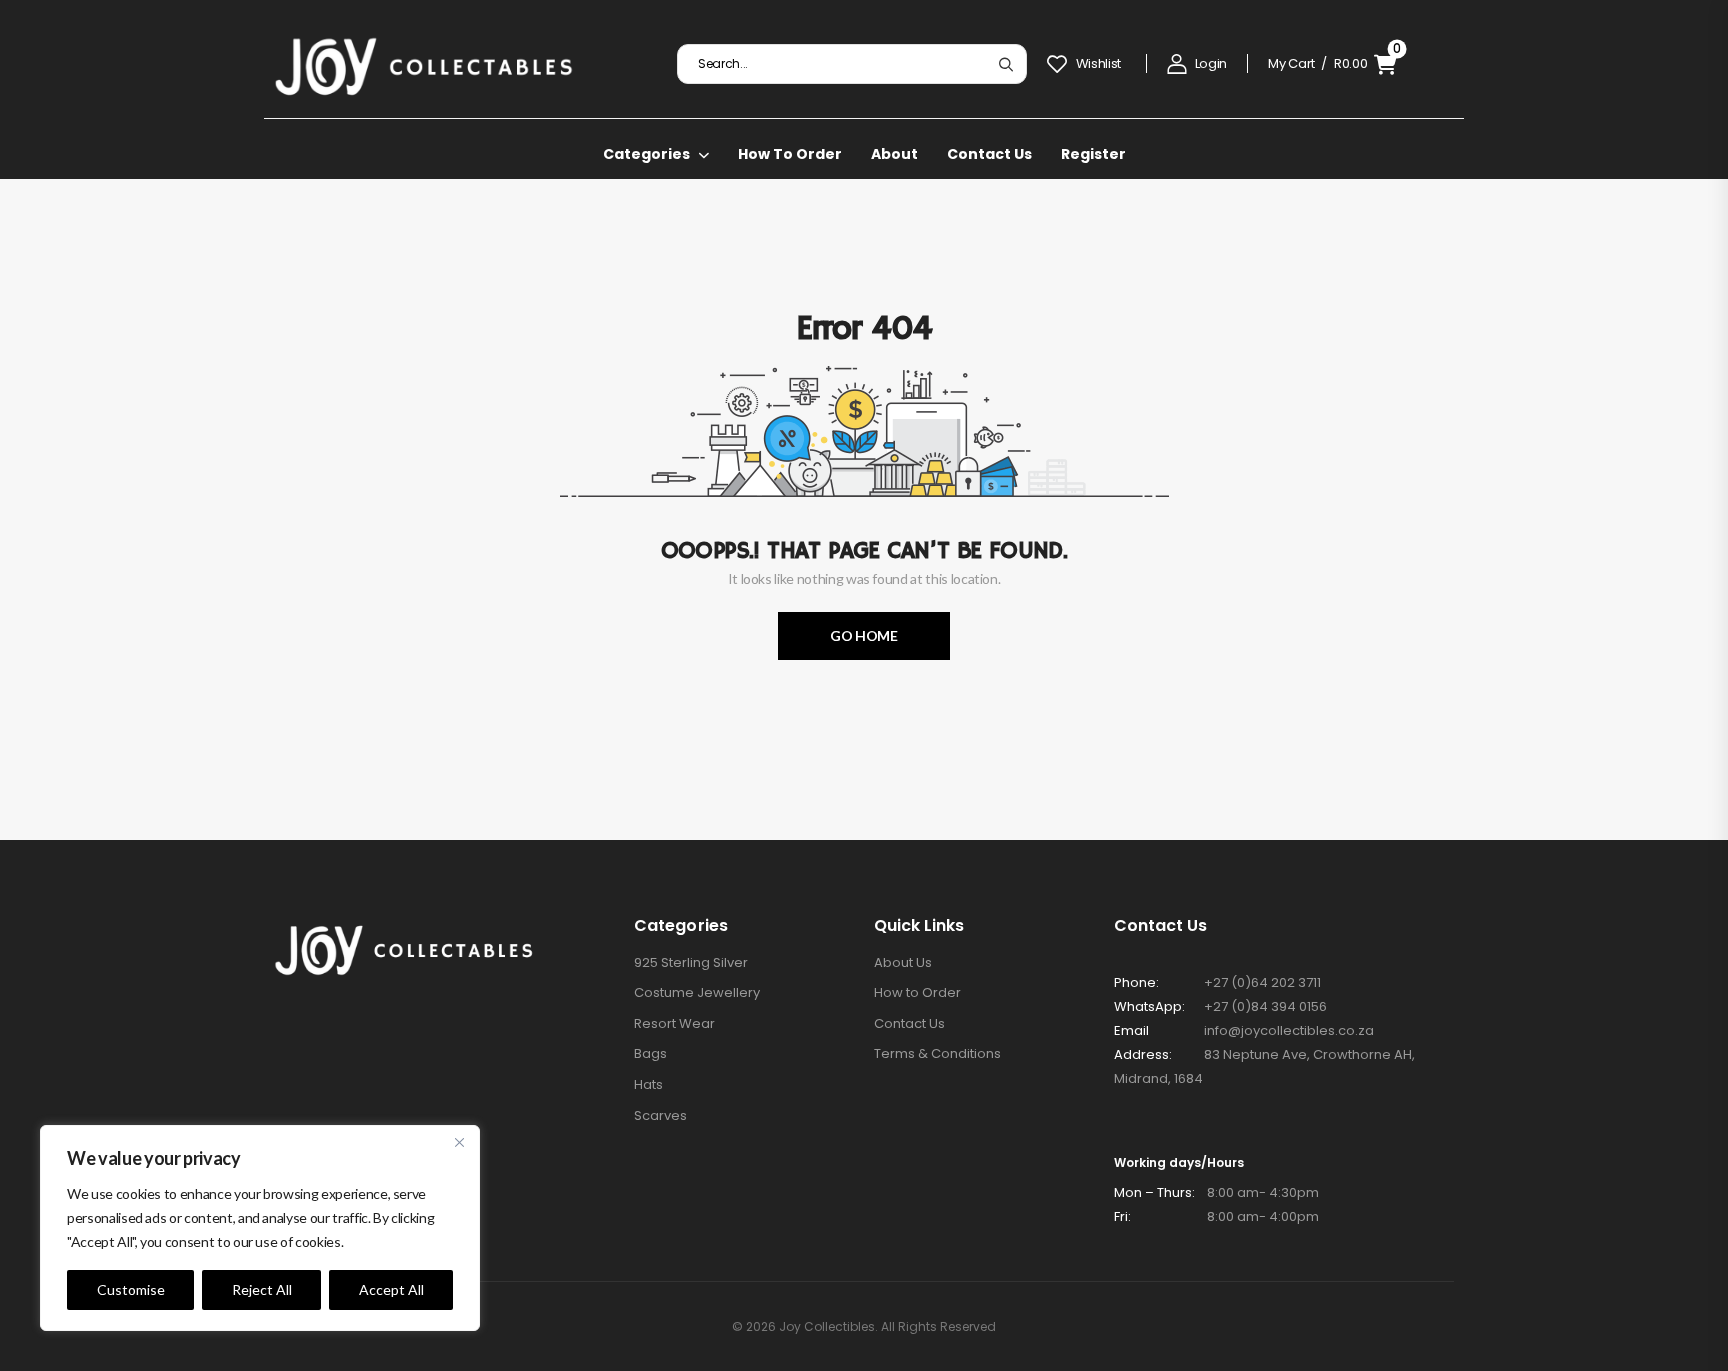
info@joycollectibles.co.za (1289, 1030)
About (894, 154)
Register (1093, 154)
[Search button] (1005, 64)
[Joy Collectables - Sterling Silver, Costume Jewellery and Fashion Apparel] (424, 64)
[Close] (459, 1142)
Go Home (864, 635)
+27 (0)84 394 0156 (1265, 1006)
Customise (131, 1289)
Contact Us (989, 154)
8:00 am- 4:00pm (1216, 1216)
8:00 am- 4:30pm (1216, 1192)
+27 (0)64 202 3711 (1262, 982)
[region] (260, 1228)
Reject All (262, 1289)
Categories (646, 154)
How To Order (790, 154)
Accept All (391, 1289)
